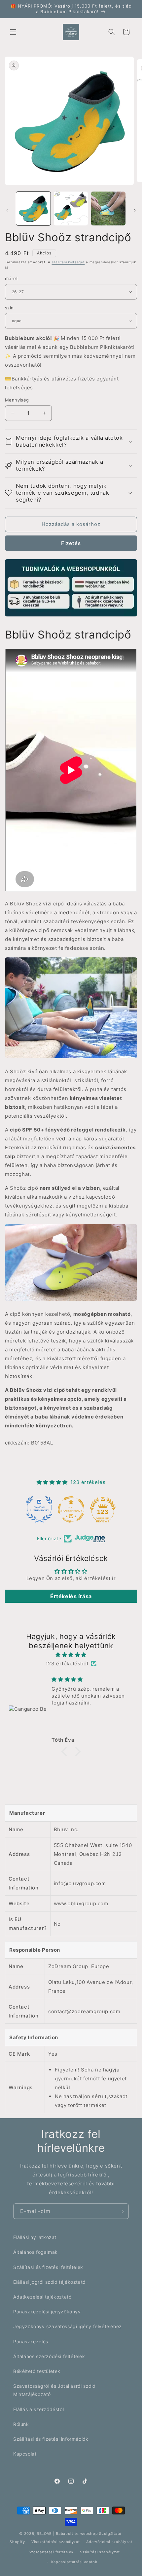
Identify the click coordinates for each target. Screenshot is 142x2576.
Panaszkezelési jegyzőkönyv (47, 2312)
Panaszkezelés (31, 2342)
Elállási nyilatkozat (35, 2237)
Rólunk (21, 2424)
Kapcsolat (25, 2454)
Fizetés (71, 543)
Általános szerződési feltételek (49, 2356)
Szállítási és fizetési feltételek (48, 2267)
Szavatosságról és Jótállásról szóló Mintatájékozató (54, 2390)
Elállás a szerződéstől (38, 2409)
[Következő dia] (135, 210)
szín (9, 308)
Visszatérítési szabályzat (56, 2542)
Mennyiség (17, 400)
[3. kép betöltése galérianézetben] (108, 209)
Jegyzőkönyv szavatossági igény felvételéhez (68, 2326)
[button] (13, 32)
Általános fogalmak (35, 2252)
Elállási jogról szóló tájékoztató (49, 2282)
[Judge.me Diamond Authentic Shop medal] (39, 1509)
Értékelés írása (71, 1596)
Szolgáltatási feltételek (51, 2552)
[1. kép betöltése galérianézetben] (33, 209)
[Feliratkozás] (121, 2211)
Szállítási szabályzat (100, 2552)
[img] (71, 1655)
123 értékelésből (67, 1664)
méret (11, 278)
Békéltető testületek (37, 2371)
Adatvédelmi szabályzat (109, 2542)
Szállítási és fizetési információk (51, 2439)
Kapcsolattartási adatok (74, 2562)
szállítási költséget (68, 262)
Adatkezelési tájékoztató (42, 2297)
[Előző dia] (7, 210)
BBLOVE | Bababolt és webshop (67, 2534)
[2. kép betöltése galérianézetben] (71, 209)
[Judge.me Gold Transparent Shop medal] (71, 1509)
